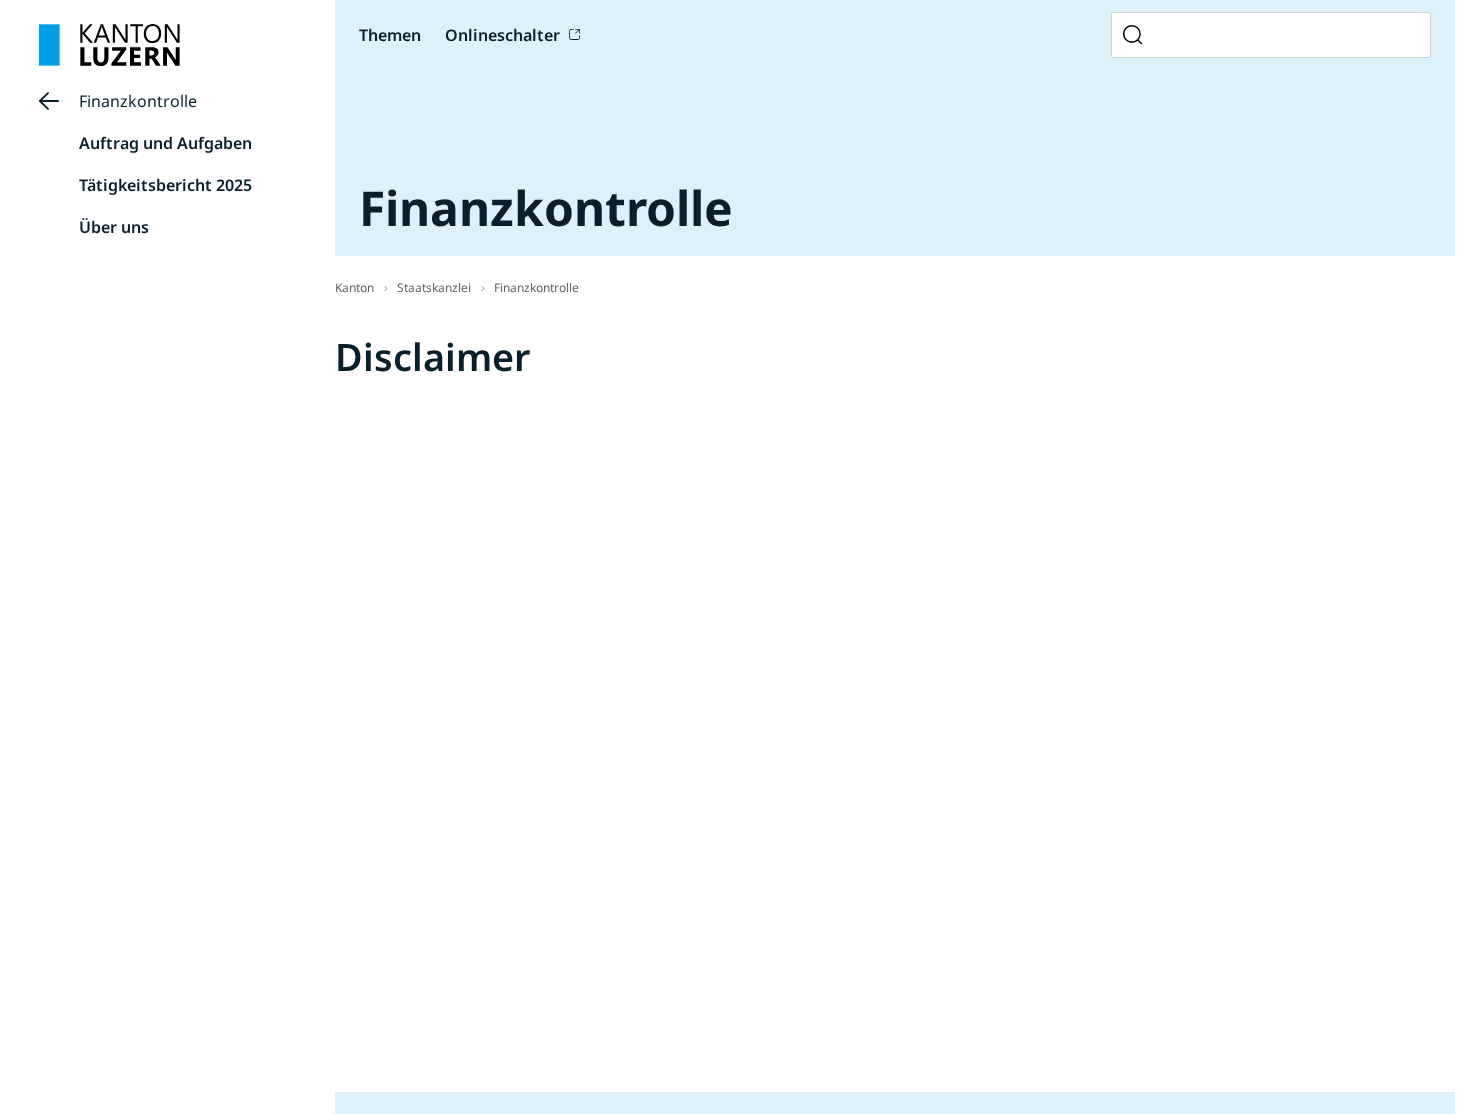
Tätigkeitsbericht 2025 (165, 185)
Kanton (354, 287)
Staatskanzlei (434, 287)
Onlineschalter (502, 35)
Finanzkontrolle (138, 101)
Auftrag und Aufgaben (165, 143)
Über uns (114, 227)
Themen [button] (390, 35)
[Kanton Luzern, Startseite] (109, 45)
